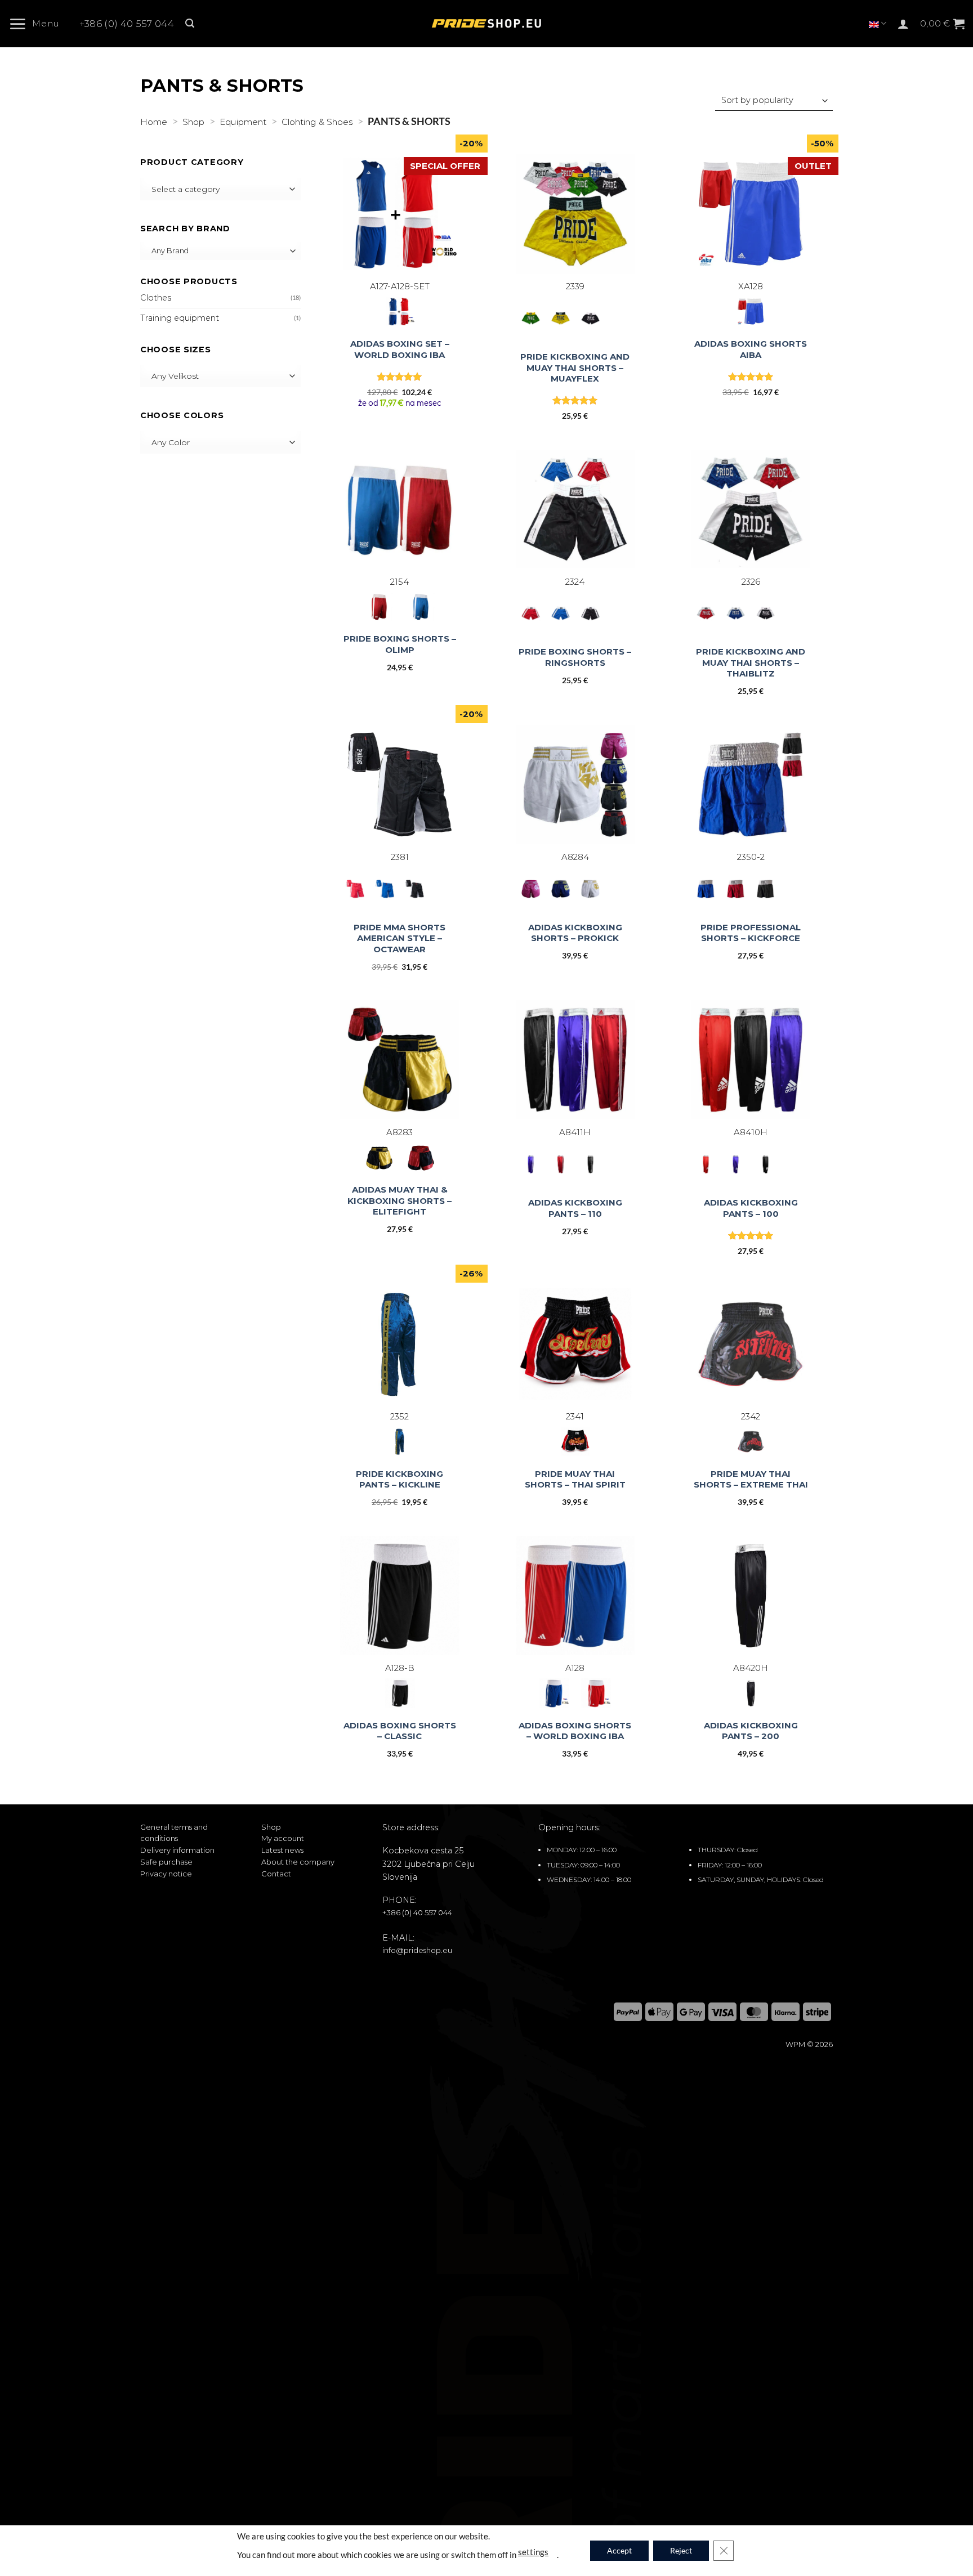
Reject (681, 2550)
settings (533, 2551)
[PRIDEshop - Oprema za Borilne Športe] (486, 24)
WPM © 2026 (809, 2044)
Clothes (156, 298)
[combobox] (220, 189)
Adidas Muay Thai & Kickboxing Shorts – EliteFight (400, 1200)
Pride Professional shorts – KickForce (751, 933)
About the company (298, 1862)
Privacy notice (166, 1874)
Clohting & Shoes (317, 122)
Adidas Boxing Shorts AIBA (751, 349)
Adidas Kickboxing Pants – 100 (751, 1208)
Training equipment (180, 318)
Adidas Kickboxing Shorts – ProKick (575, 933)
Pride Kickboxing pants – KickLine (400, 1479)
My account (283, 1838)
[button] (38, 24)
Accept (619, 2550)
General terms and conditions (174, 1833)
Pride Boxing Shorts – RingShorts (575, 657)
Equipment (243, 122)
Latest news (282, 1850)
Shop (193, 122)
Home (154, 122)
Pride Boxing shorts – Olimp (400, 644)
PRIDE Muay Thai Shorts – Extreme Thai (751, 1479)
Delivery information (177, 1850)
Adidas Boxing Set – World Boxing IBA (400, 349)
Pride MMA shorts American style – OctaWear (400, 938)
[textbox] (218, 189)
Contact (276, 1874)
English (878, 23)
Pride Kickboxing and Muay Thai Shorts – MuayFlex (575, 368)
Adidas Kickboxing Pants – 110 (575, 1208)
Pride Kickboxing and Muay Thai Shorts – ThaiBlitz (751, 662)
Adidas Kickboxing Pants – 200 (751, 1731)
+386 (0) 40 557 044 (127, 24)
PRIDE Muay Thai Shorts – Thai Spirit (575, 1479)
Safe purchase (166, 1862)
